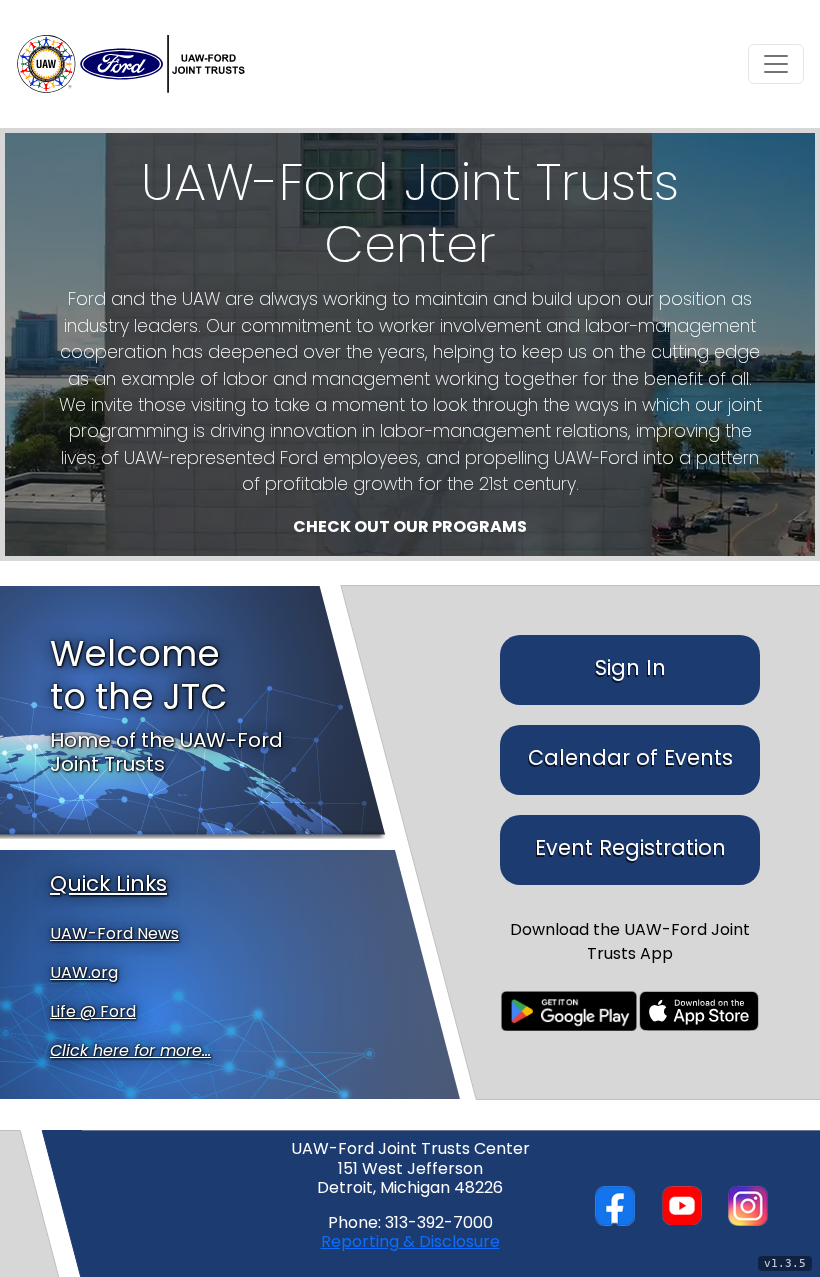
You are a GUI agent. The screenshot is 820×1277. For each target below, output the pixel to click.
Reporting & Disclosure (410, 1243)
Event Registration (630, 849)
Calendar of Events (630, 759)
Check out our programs (410, 528)
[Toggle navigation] (776, 64)
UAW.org (84, 974)
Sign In (630, 669)
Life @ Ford (93, 1013)
